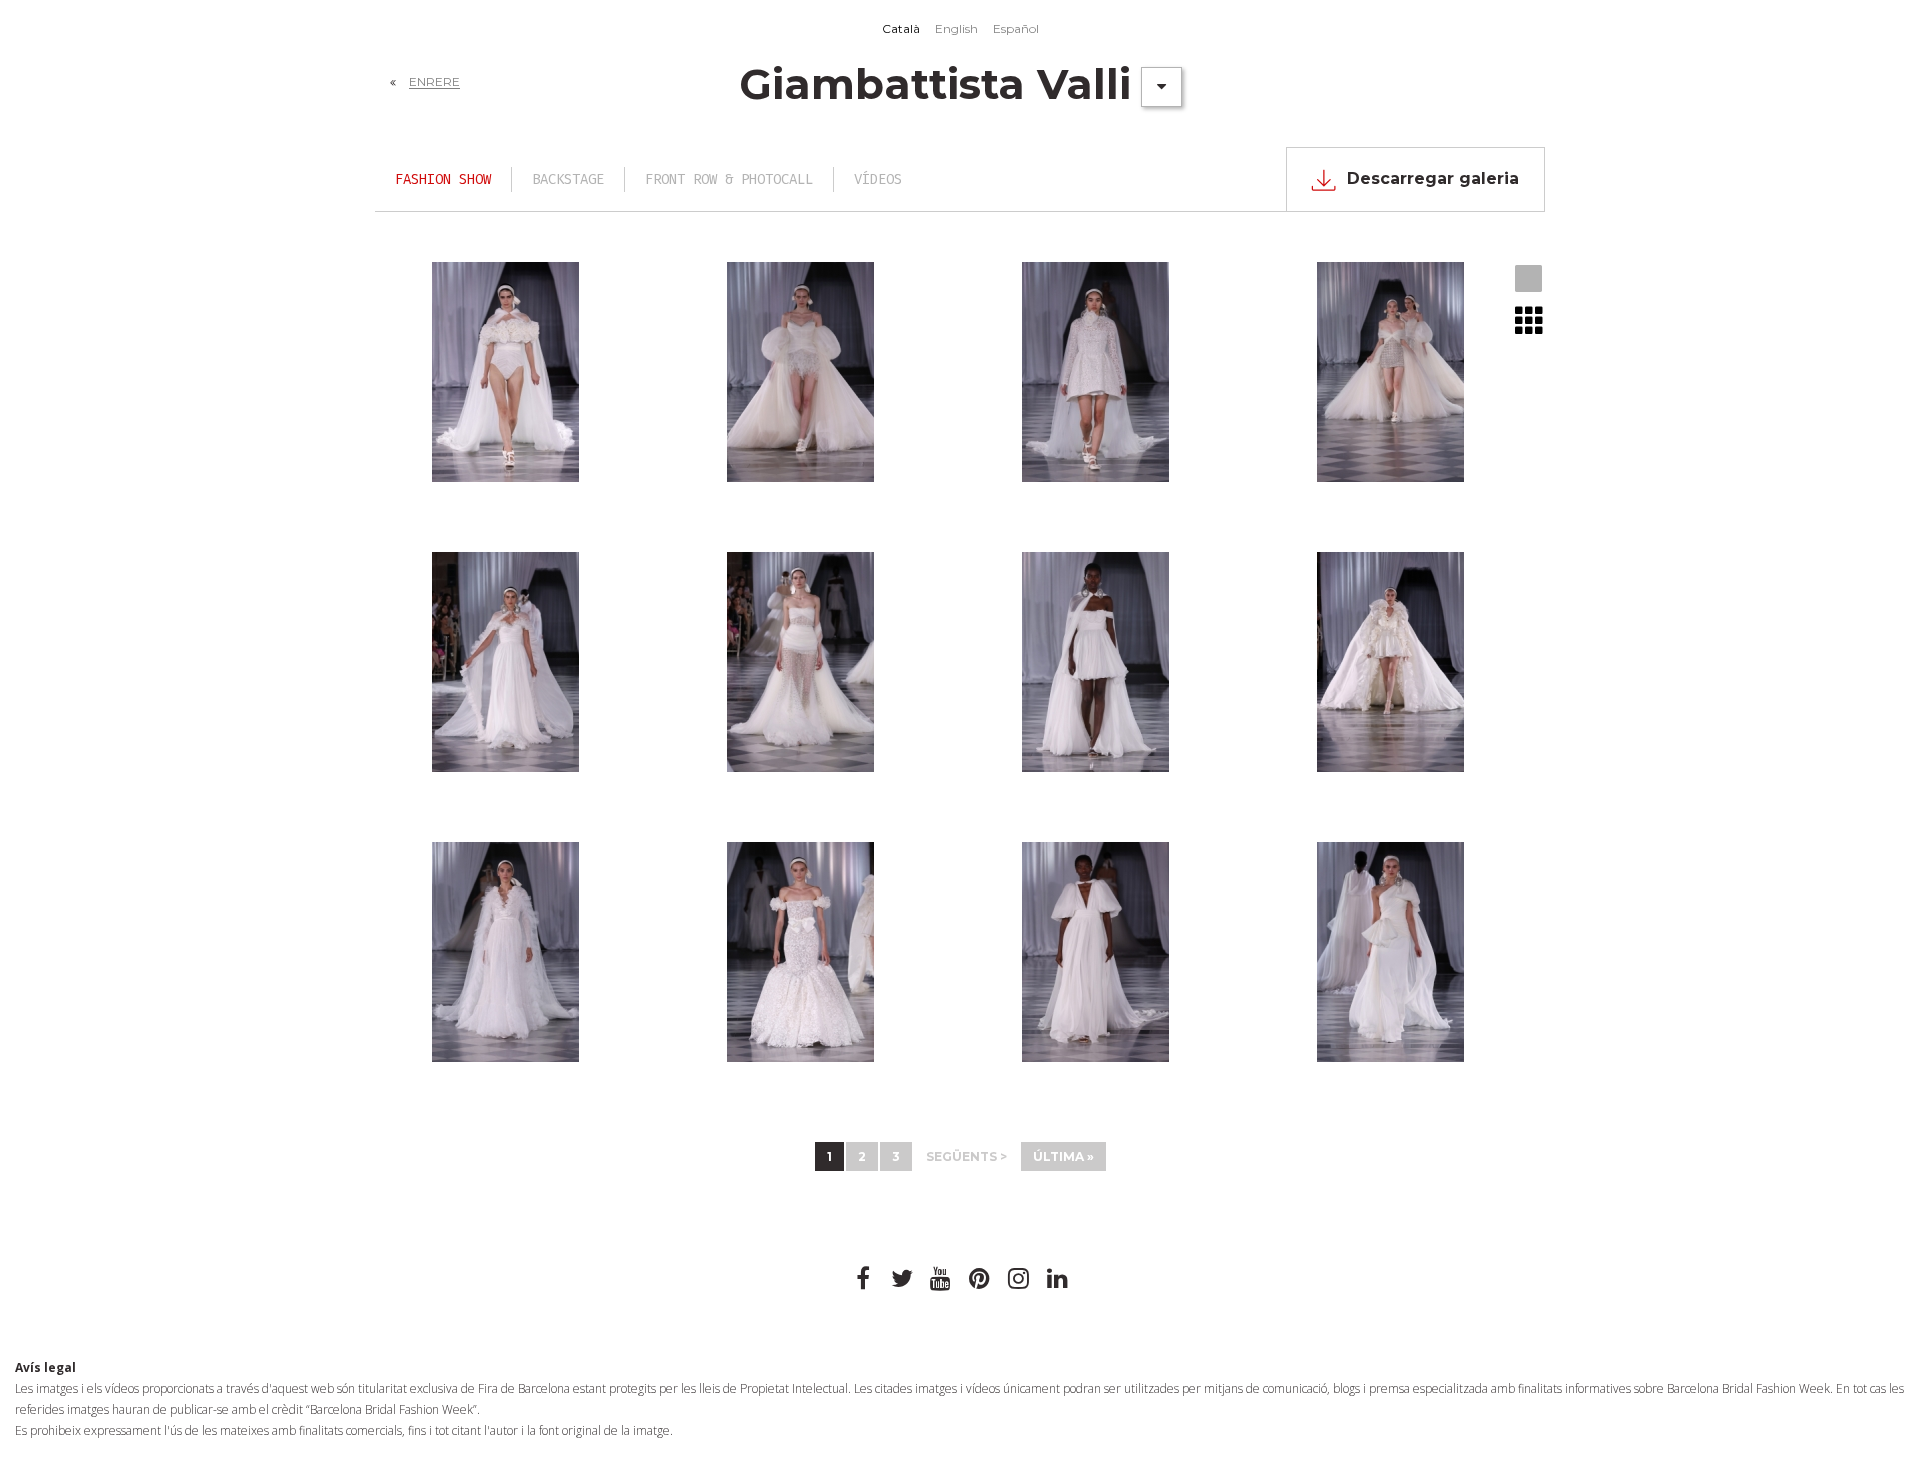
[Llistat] (1529, 320)
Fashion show (443, 179)
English (956, 28)
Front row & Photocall (729, 179)
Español (1016, 28)
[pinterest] (980, 1279)
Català (901, 28)
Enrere (434, 81)
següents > (966, 1156)
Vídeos (878, 179)
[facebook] (863, 1279)
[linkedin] (1058, 1279)
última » (1063, 1156)
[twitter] (902, 1279)
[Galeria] (1529, 280)
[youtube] (941, 1279)
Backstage (568, 179)
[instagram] (1019, 1279)
